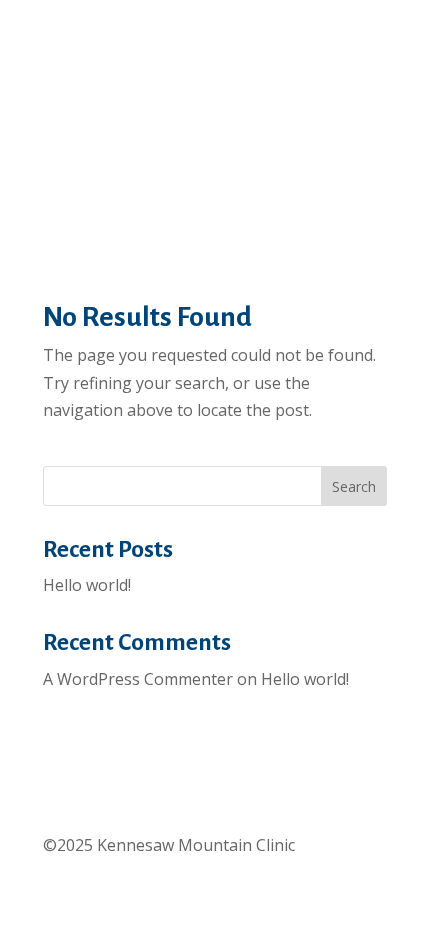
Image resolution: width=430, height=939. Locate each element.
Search (354, 486)
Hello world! (87, 585)
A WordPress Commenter (138, 679)
